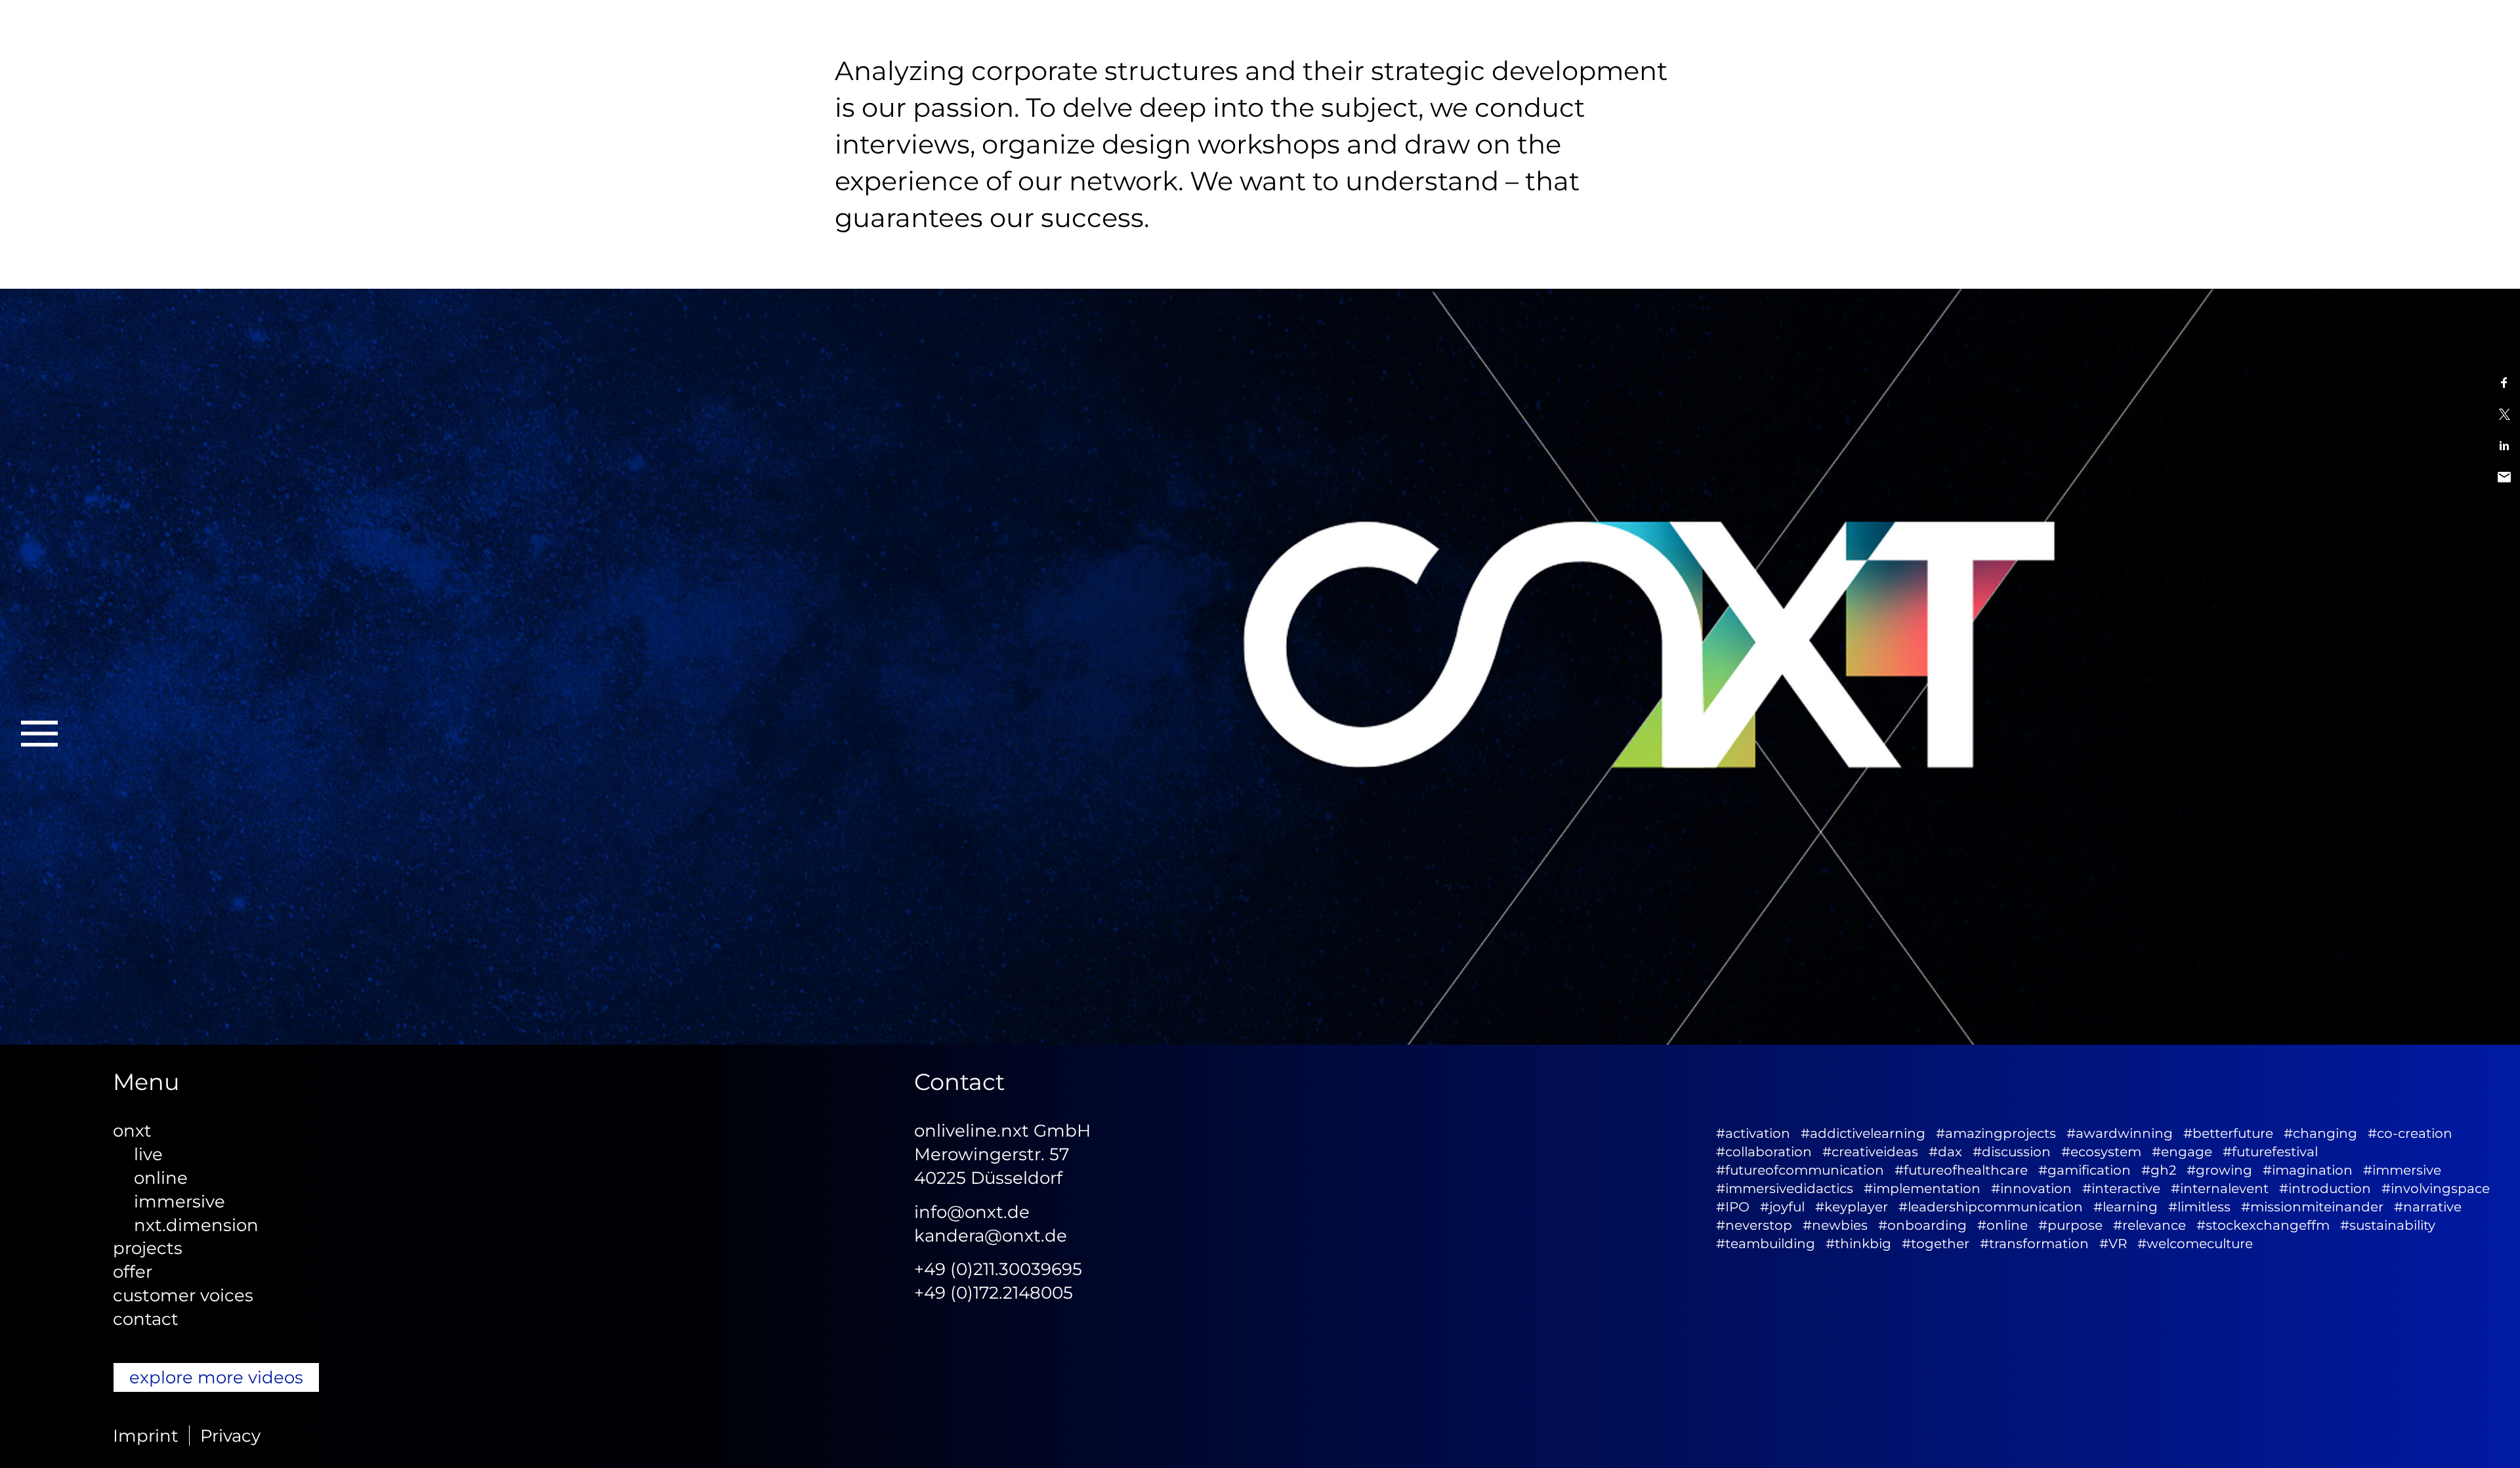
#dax (1945, 1152)
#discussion (2012, 1152)
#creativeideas (1870, 1152)
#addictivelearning (1863, 1133)
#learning (2126, 1207)
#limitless (2199, 1207)
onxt (132, 1130)
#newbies (1835, 1225)
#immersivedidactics (1785, 1188)
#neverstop (1754, 1225)
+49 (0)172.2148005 (994, 1292)
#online (2003, 1225)
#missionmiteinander (2312, 1207)
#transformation (2034, 1244)
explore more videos (216, 1377)
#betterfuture (2228, 1133)
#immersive (2402, 1170)
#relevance (2150, 1225)
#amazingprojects (1996, 1133)
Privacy (230, 1436)
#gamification (2085, 1170)
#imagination (2308, 1170)
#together (1936, 1244)
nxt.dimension (196, 1225)
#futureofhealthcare (1961, 1170)
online (161, 1178)
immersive (179, 1201)
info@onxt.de (972, 1212)
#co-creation (2410, 1133)
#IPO (1733, 1207)
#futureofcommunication (1800, 1170)
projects (148, 1248)
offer (133, 1271)
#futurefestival (2270, 1152)
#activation (1753, 1133)
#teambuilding (1766, 1244)
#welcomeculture (2195, 1244)
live (148, 1154)
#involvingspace (2436, 1188)
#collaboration (1764, 1152)
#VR (2113, 1244)
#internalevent (2220, 1188)
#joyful (1782, 1207)
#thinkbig (1858, 1244)
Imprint (146, 1436)
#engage (2182, 1152)
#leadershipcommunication (1991, 1207)
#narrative (2428, 1207)
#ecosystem (2101, 1152)
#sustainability (2388, 1225)
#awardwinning (2120, 1133)
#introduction (2325, 1188)
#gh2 (2159, 1170)
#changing (2320, 1133)
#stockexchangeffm (2263, 1225)
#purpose (2070, 1225)
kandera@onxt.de (991, 1235)
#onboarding (1922, 1225)
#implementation (1922, 1188)
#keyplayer (1852, 1207)
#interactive (2121, 1188)
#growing (2219, 1170)
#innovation (2031, 1188)
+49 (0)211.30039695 (998, 1269)
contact (146, 1319)
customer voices (183, 1295)
